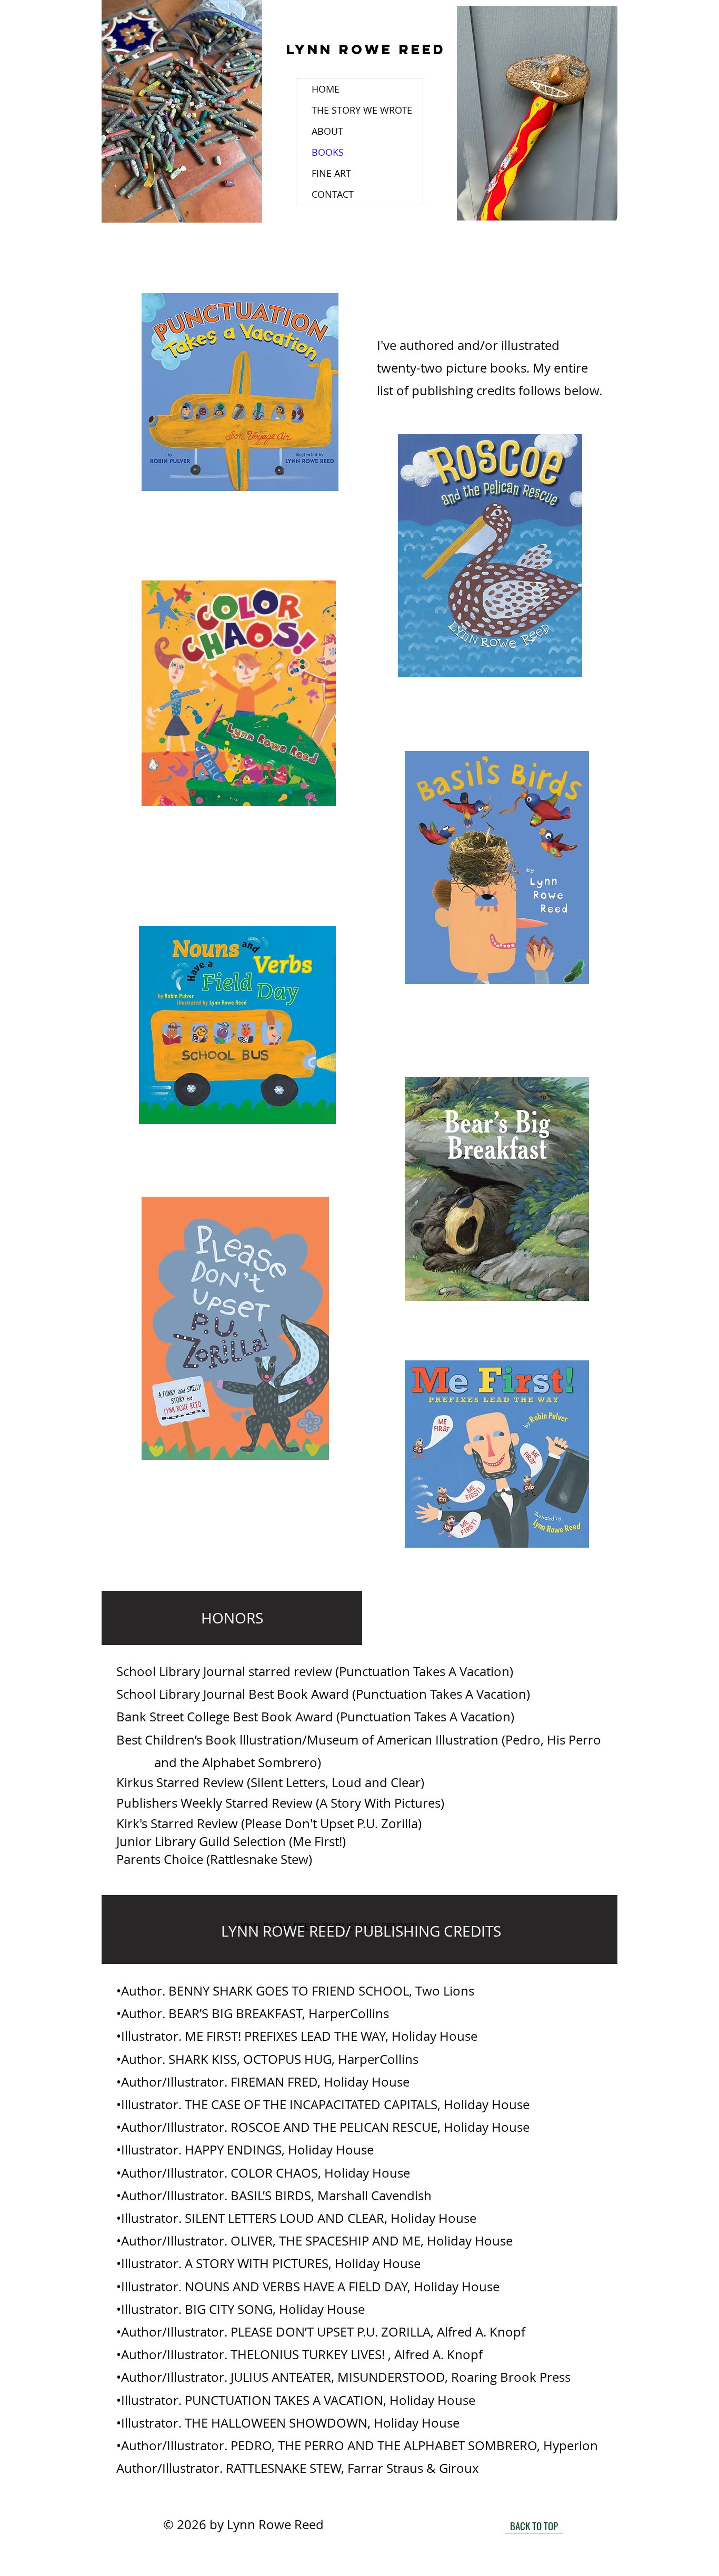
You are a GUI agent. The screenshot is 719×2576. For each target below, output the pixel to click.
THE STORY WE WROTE (362, 110)
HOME (326, 89)
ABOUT (327, 131)
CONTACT (333, 194)
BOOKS (328, 152)
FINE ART (331, 173)
